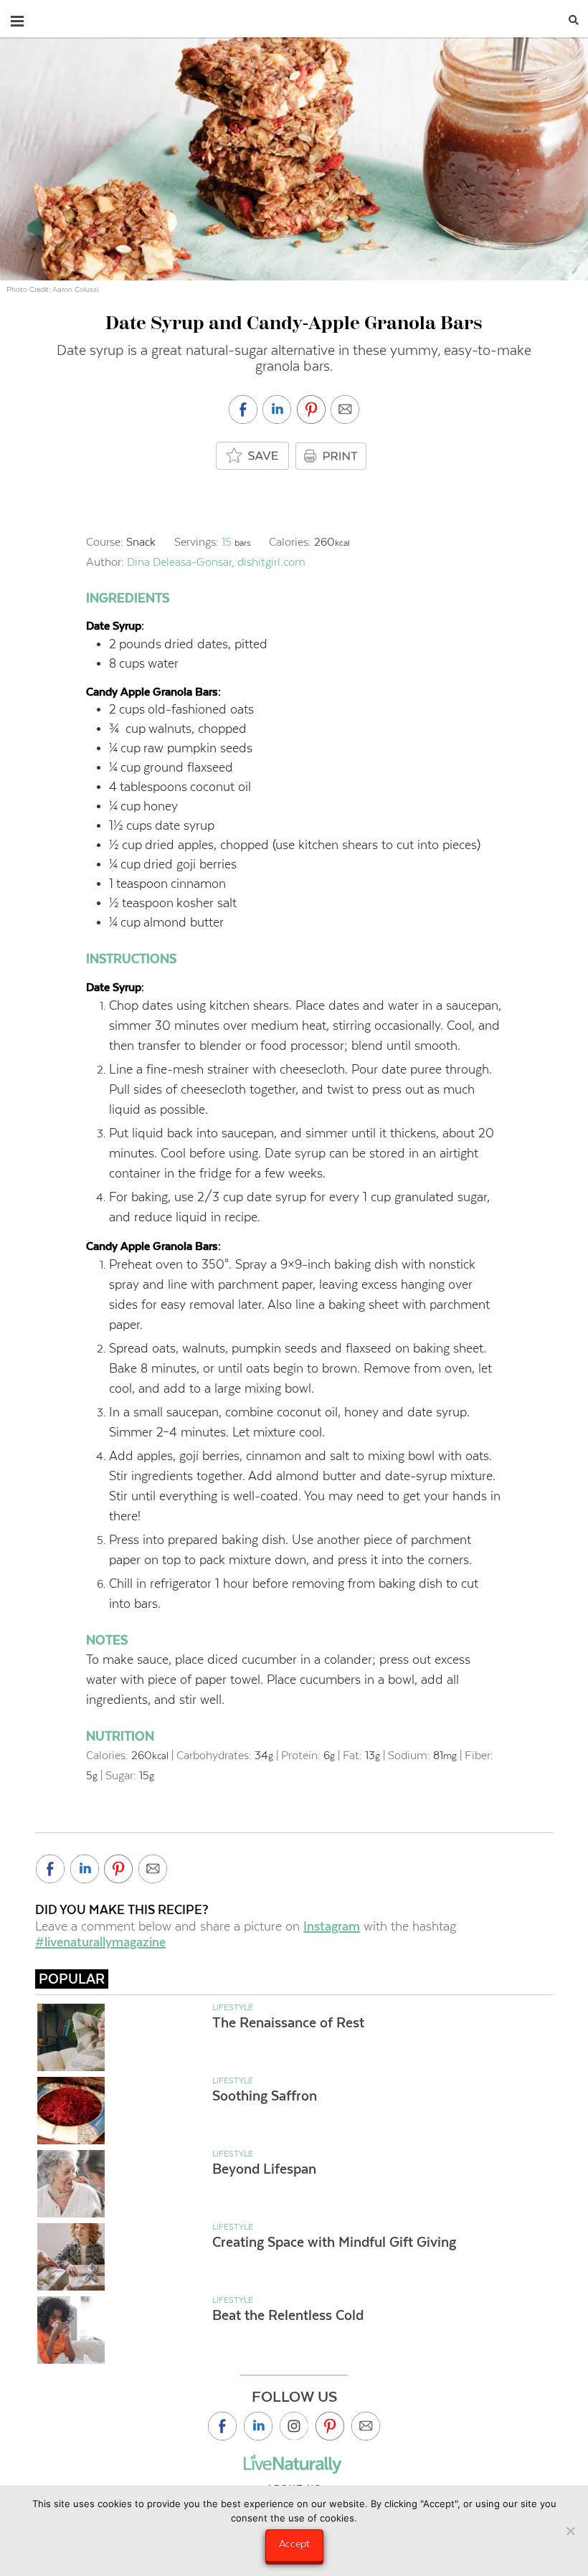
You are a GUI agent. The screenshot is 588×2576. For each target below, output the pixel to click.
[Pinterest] (330, 2426)
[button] (17, 18)
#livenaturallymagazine (100, 1942)
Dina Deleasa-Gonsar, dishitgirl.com (216, 562)
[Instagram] (294, 2426)
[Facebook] (222, 2426)
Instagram (332, 1926)
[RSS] (366, 2426)
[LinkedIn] (258, 2426)
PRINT (333, 456)
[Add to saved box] (253, 456)
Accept (294, 2544)
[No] (570, 2531)
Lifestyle (233, 2007)
